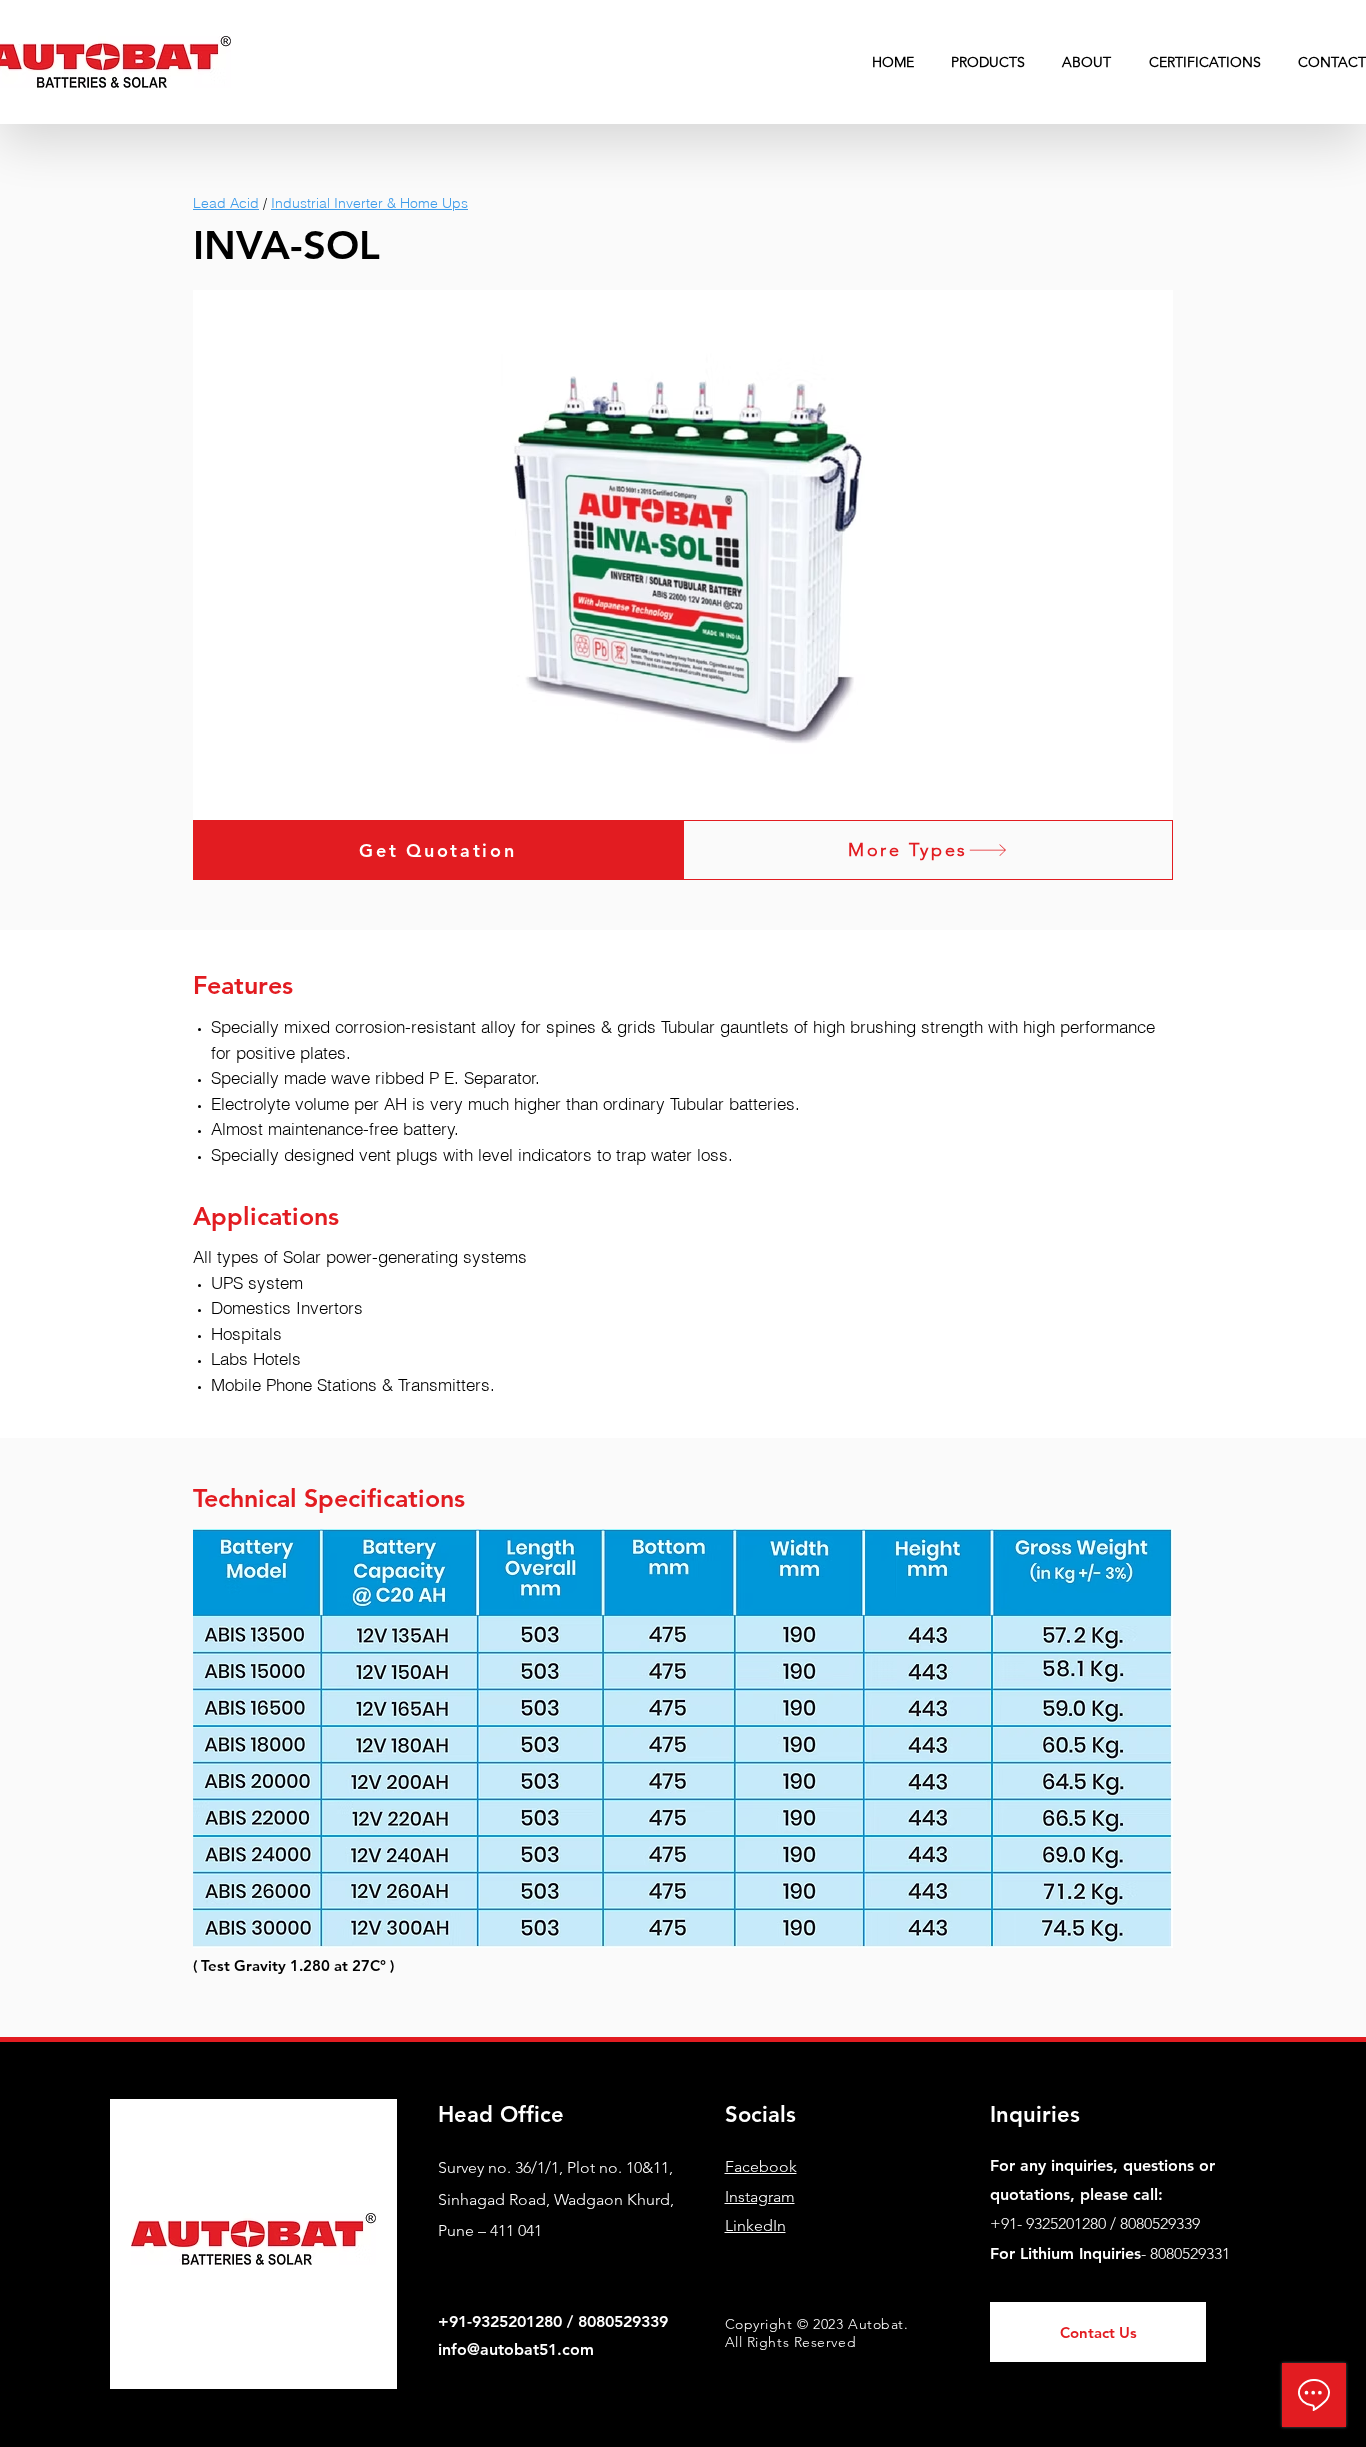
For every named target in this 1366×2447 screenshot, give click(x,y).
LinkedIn (755, 2225)
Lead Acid (226, 203)
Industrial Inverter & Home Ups (369, 203)
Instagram (760, 2196)
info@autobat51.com (516, 2349)
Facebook (761, 2166)
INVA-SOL (286, 245)
